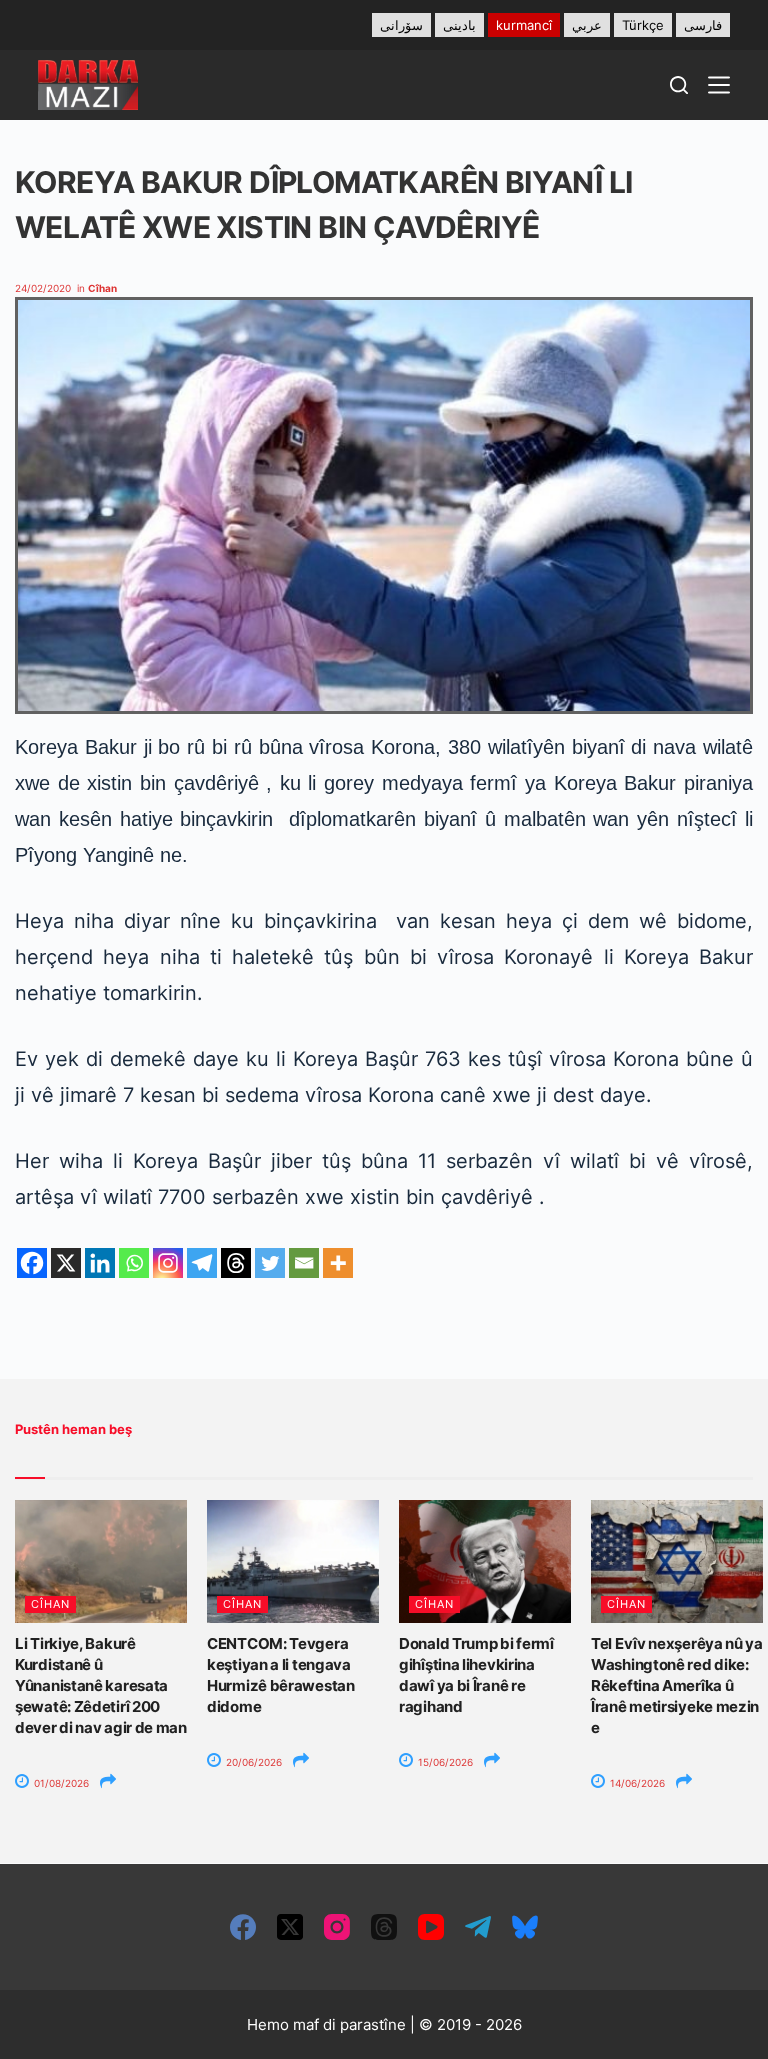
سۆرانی (401, 25)
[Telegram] (202, 1263)
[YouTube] (431, 1927)
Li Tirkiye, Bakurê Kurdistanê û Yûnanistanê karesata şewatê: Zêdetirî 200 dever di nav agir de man (101, 1685)
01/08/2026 (60, 1783)
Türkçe (643, 25)
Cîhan (102, 288)
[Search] (679, 85)
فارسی (703, 25)
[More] (338, 1263)
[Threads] (236, 1263)
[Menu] (719, 85)
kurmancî (524, 25)
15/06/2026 (444, 1762)
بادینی (459, 25)
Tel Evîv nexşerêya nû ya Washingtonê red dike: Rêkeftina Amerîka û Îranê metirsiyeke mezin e (677, 1685)
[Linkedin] (100, 1263)
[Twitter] (270, 1263)
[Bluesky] (525, 1927)
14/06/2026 (636, 1783)
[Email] (304, 1263)
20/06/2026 (252, 1762)
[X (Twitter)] (290, 1927)
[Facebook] (32, 1263)
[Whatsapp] (134, 1263)
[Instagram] (168, 1263)
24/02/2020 (43, 288)
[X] (66, 1263)
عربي (587, 25)
